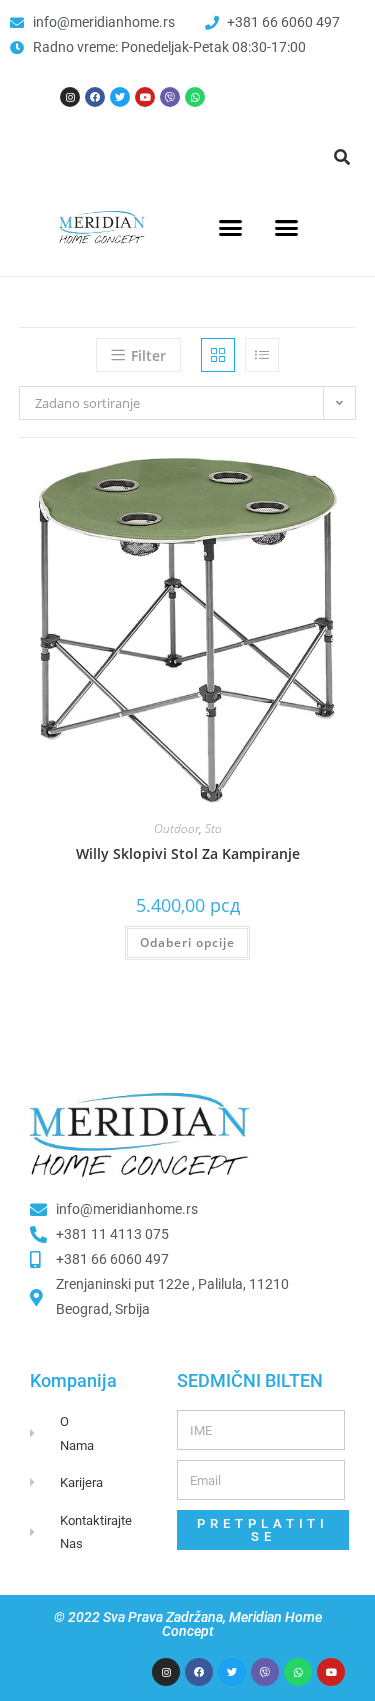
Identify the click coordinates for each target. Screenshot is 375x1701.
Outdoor (176, 828)
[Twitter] (120, 97)
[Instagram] (70, 97)
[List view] (262, 355)
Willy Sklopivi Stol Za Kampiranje (188, 853)
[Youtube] (145, 97)
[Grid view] (218, 355)
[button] (342, 157)
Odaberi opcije (187, 942)
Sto (213, 828)
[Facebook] (95, 97)
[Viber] (170, 97)
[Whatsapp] (195, 97)
